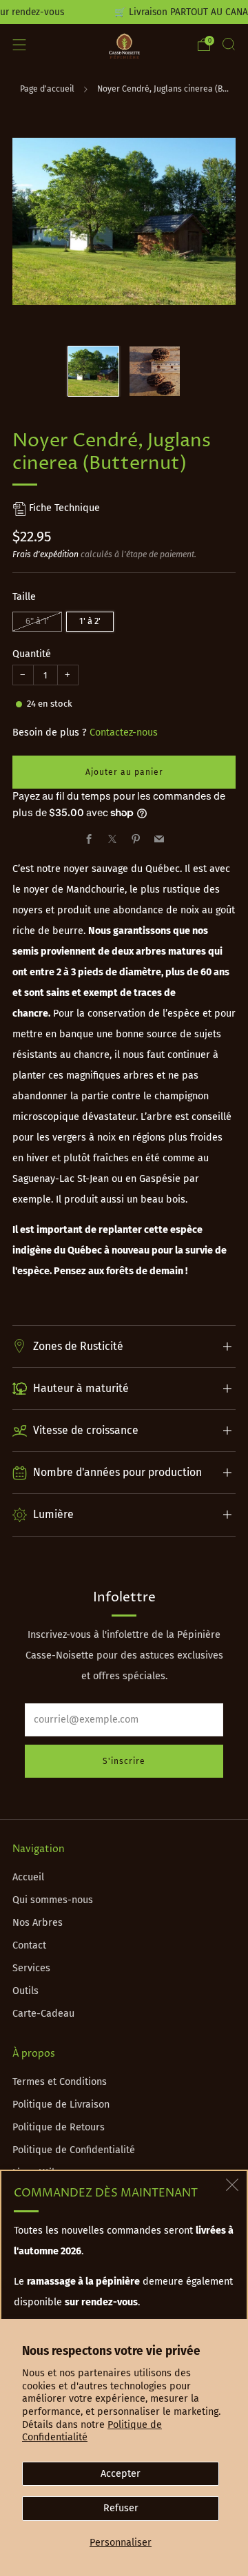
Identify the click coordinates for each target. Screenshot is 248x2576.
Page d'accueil (47, 89)
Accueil (28, 1877)
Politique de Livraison (61, 2105)
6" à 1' (37, 621)
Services (31, 1968)
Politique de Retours (59, 2127)
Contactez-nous (124, 733)
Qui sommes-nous (53, 1900)
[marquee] (124, 12)
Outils (25, 1991)
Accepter (121, 2474)
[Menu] (19, 45)
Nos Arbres (38, 1923)
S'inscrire (124, 1761)
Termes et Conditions (60, 2082)
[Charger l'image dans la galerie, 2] (155, 372)
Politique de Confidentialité (74, 2150)
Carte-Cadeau (43, 2014)
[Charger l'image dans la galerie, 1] (93, 372)
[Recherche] (229, 44)
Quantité (32, 654)
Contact (29, 1945)
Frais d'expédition (45, 554)
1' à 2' (90, 621)
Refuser (121, 2508)
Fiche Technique (63, 508)
